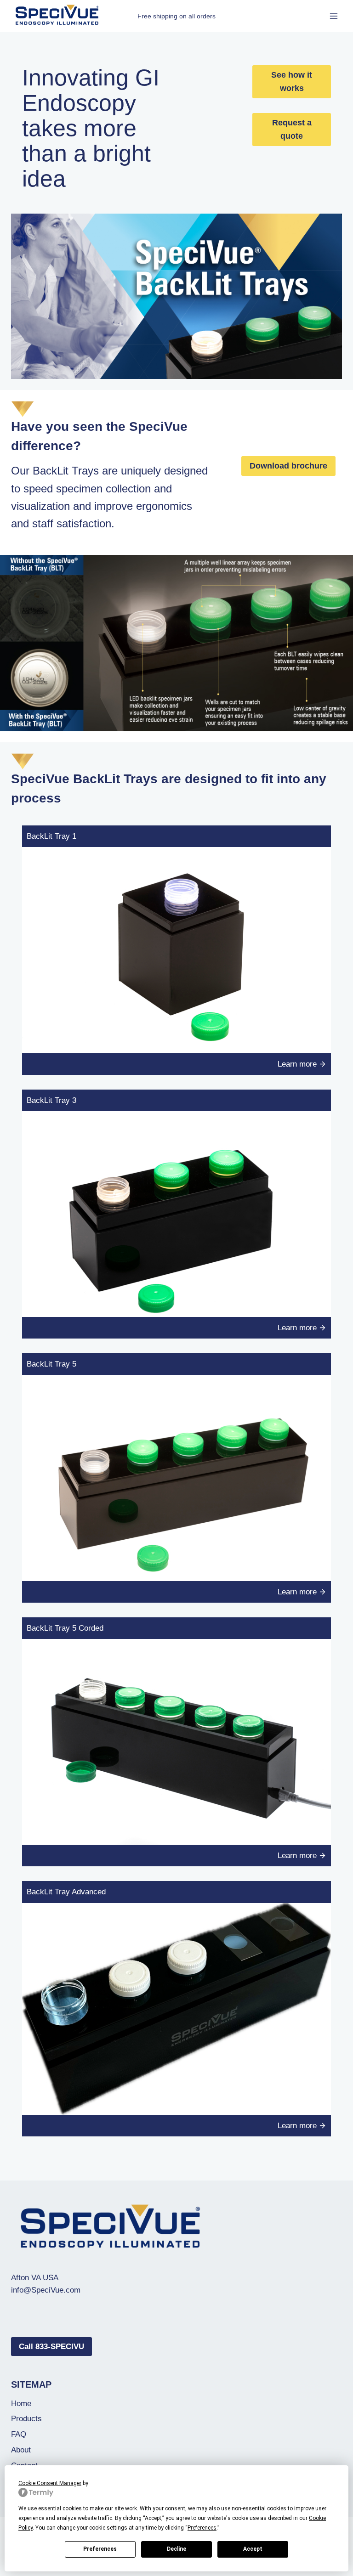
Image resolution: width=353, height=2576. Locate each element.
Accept (253, 2549)
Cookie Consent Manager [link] (50, 2483)
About (21, 2450)
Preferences (100, 2549)
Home (21, 2404)
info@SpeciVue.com (46, 2290)
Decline (176, 2549)
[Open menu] (333, 16)
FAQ (19, 2434)
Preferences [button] (202, 2528)
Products (26, 2419)
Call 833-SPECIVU (51, 2347)
